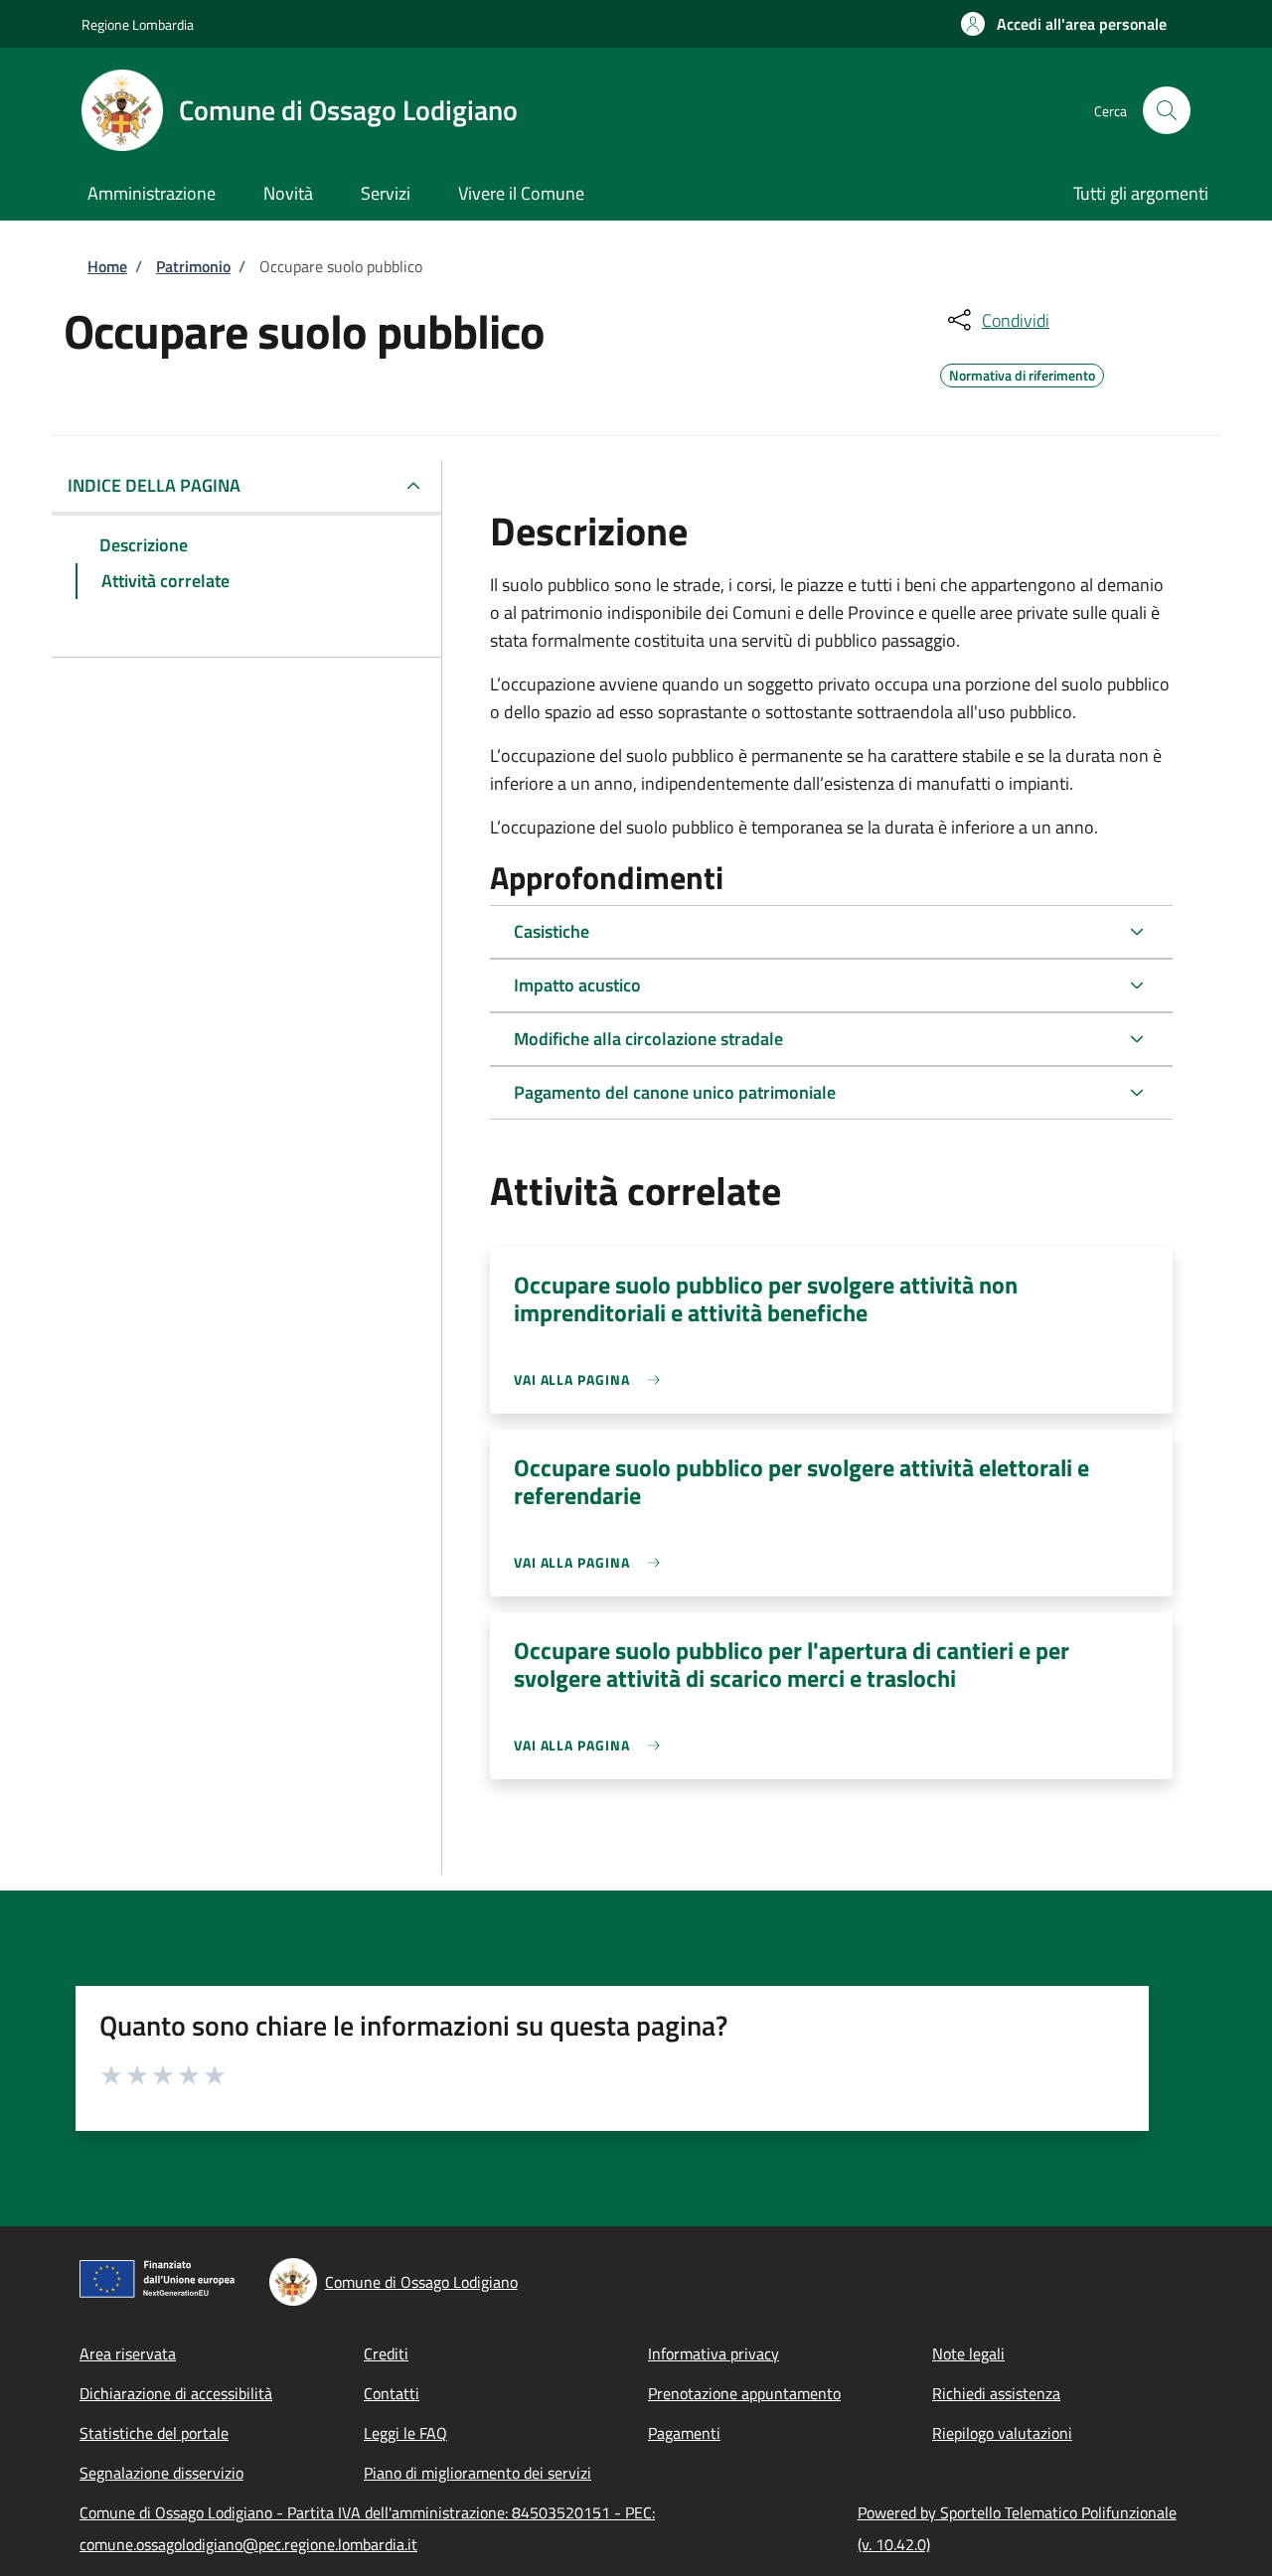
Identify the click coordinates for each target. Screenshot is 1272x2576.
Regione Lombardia (138, 24)
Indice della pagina (154, 485)
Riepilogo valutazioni (1002, 2433)
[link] (592, 1379)
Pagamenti (684, 2433)
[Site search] (1167, 110)
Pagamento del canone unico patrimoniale (675, 1092)
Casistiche (552, 931)
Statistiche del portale (154, 2433)
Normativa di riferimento (1022, 373)
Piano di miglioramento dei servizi (477, 2473)
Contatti (392, 2393)
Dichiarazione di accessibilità (176, 2393)
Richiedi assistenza (996, 2393)
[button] (1064, 24)
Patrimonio (193, 266)
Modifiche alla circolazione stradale (648, 1039)
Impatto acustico (577, 985)
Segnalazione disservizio (161, 2473)
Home (107, 266)
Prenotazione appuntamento (744, 2393)
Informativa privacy (714, 2353)
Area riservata (128, 2353)
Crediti (386, 2353)
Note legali (968, 2353)
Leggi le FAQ (405, 2433)
